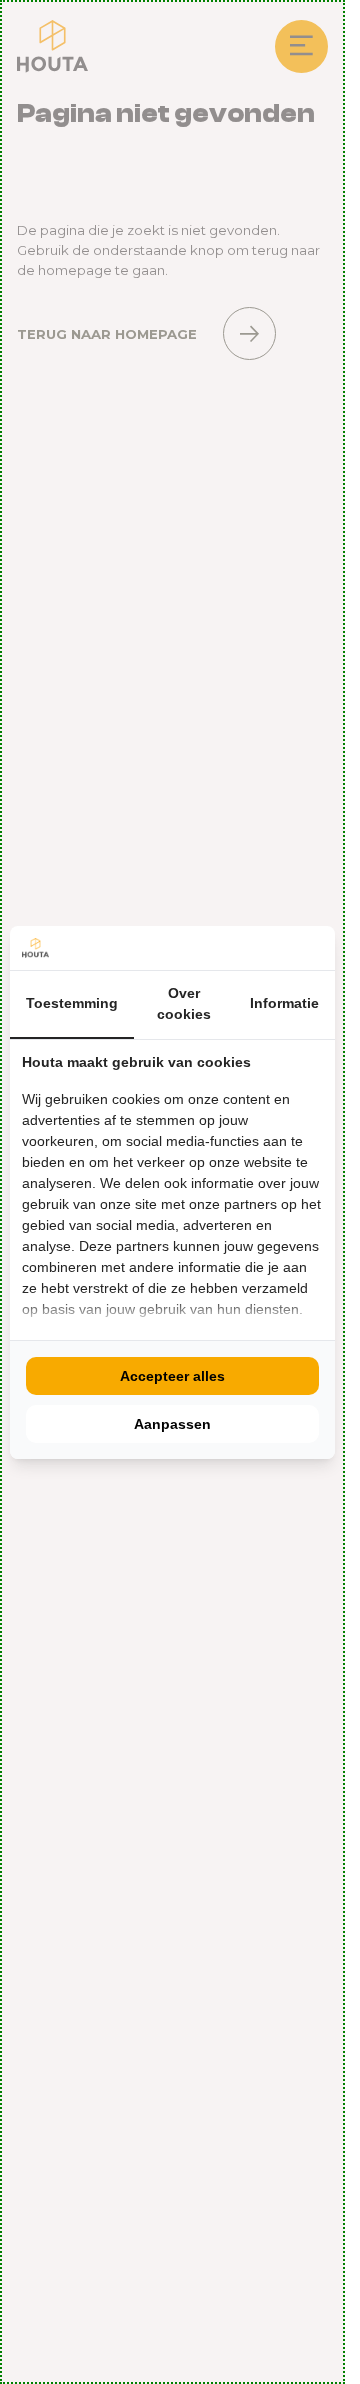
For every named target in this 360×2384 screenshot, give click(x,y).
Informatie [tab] (284, 1003)
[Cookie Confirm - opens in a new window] (318, 948)
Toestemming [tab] (72, 1003)
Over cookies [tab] (184, 1003)
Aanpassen (172, 1424)
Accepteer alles (172, 1376)
